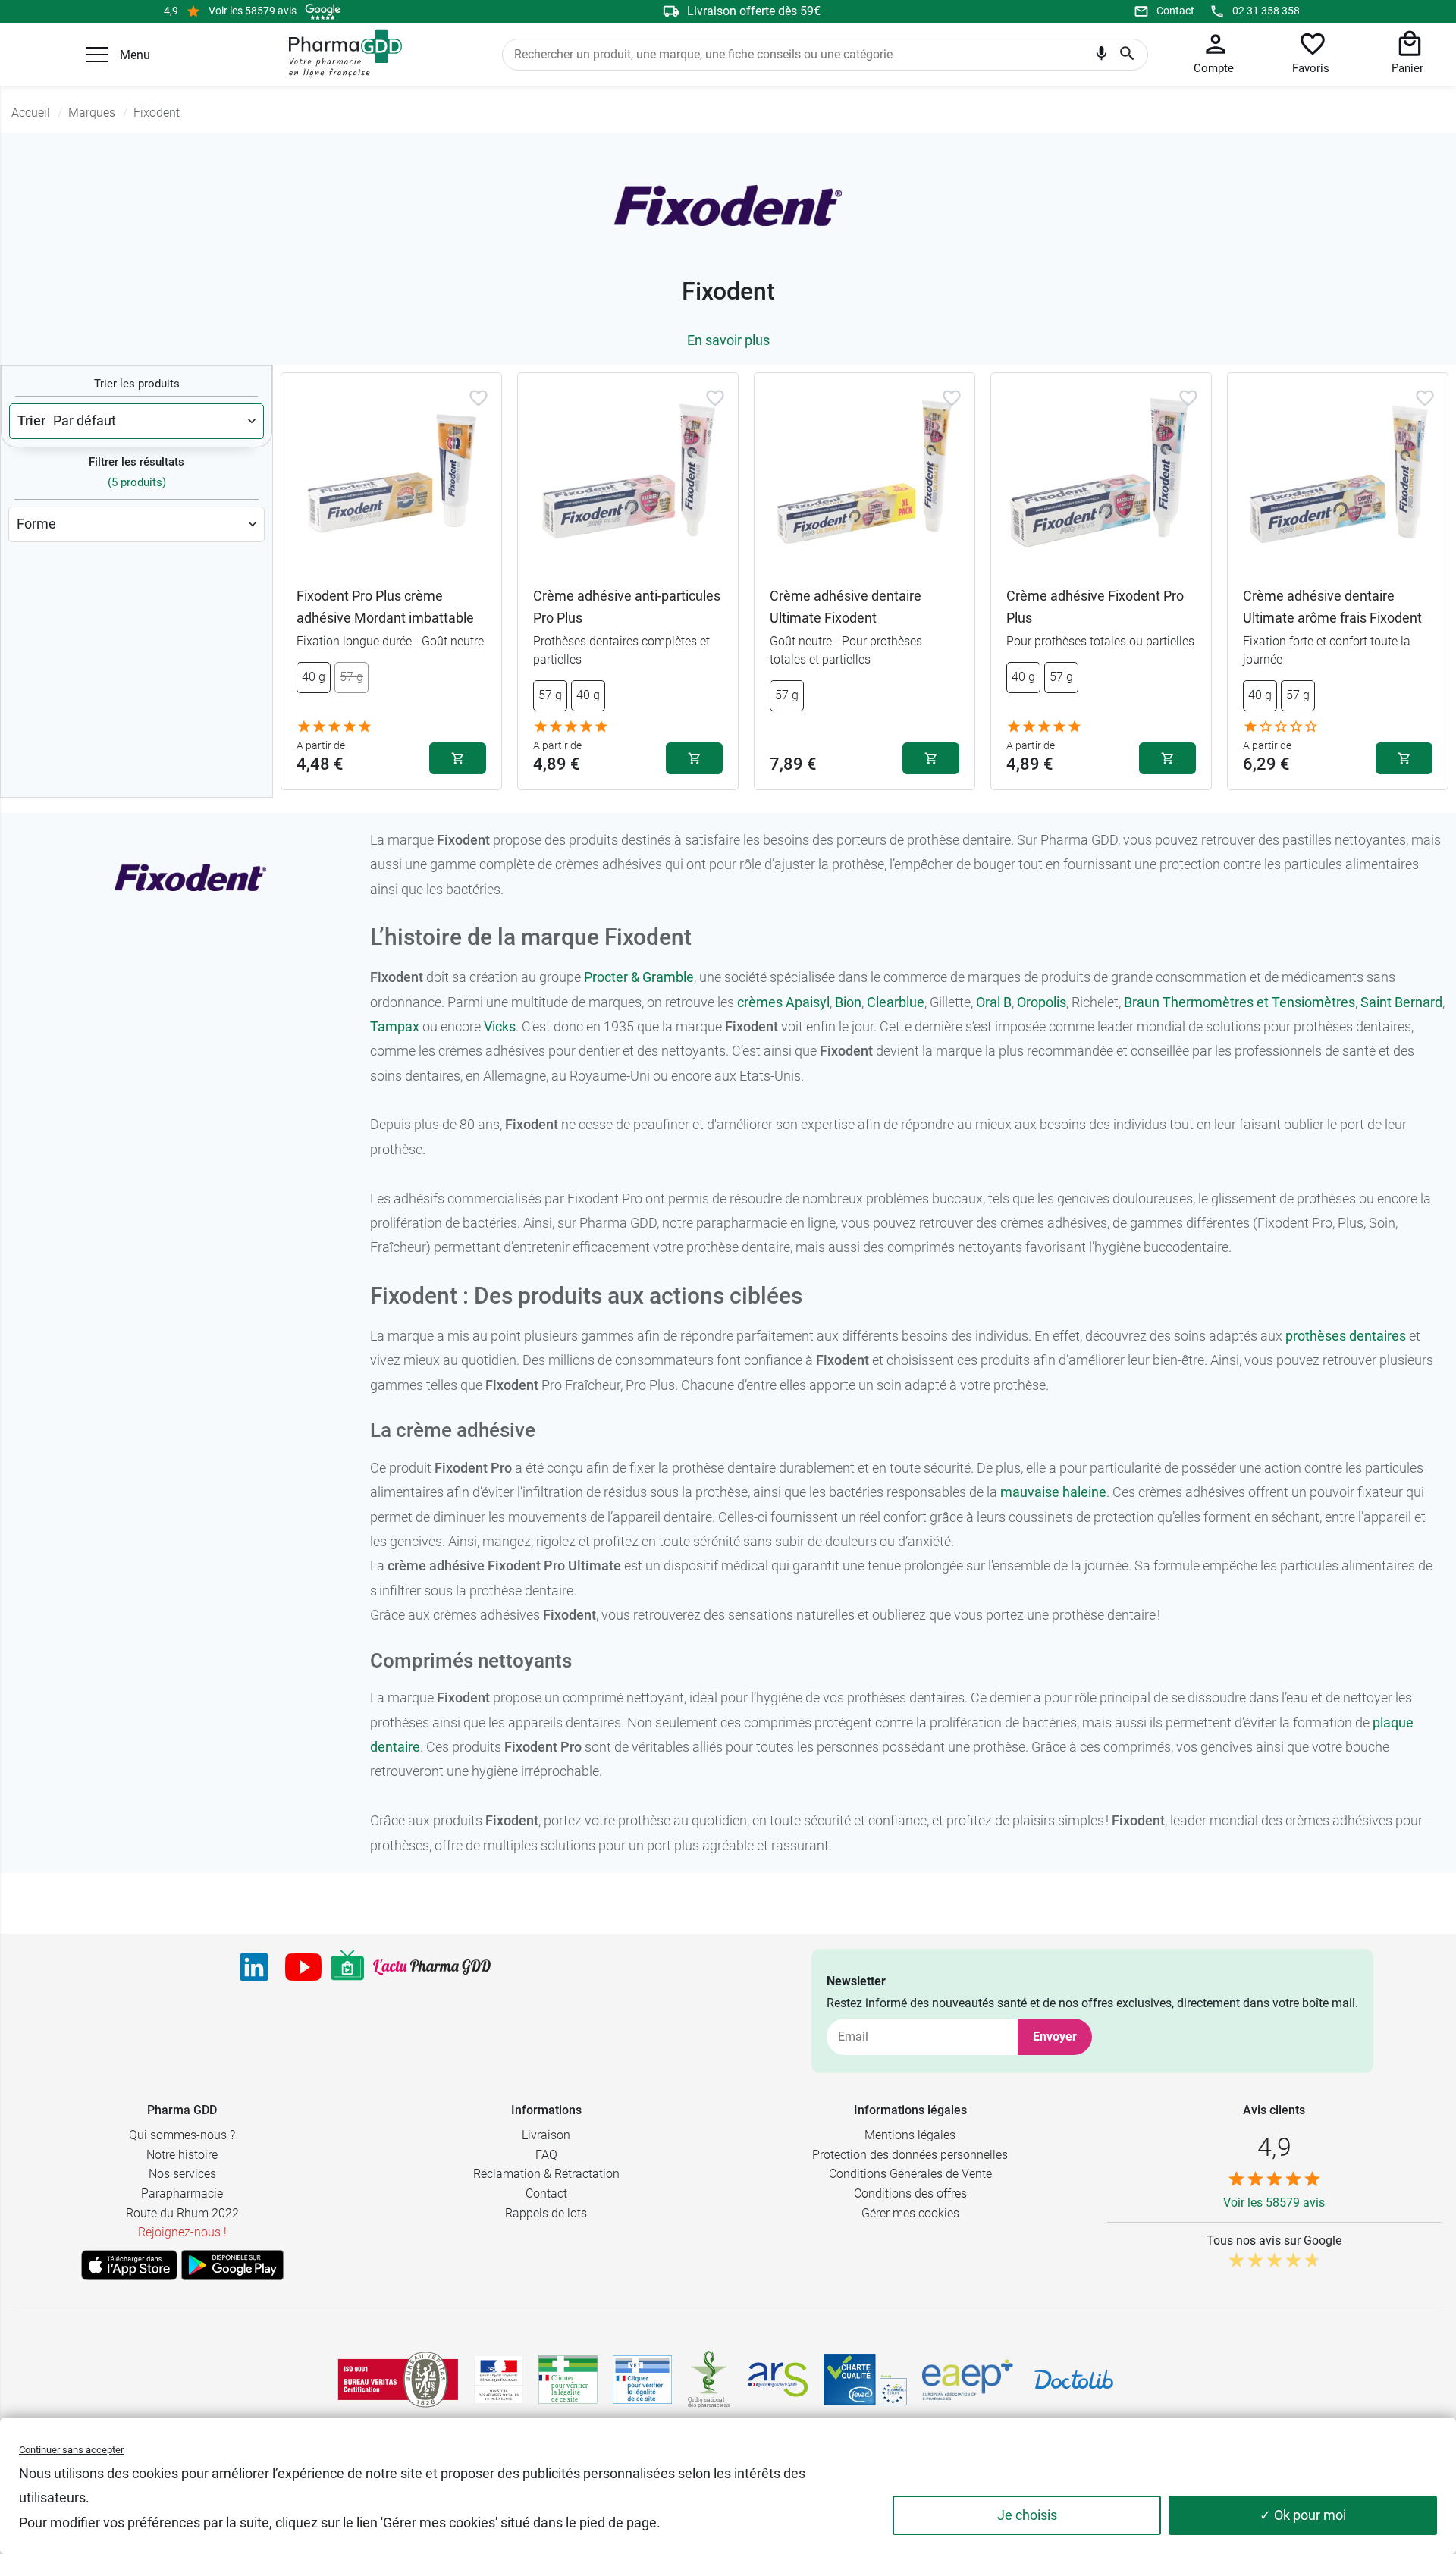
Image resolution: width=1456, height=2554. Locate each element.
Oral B (994, 1002)
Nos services (182, 2174)
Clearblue (896, 1002)
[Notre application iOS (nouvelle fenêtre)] (129, 2265)
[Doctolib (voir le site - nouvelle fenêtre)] (1074, 2380)
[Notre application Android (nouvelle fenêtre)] (232, 2265)
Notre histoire (182, 2155)
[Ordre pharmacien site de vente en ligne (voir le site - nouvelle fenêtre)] (568, 2380)
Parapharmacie (182, 2193)
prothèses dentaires (1346, 1336)
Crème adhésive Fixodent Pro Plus (1095, 607)
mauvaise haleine (1053, 1492)
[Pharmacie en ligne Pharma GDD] (340, 54)
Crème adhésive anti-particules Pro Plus (627, 607)
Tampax (395, 1026)
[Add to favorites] (479, 398)
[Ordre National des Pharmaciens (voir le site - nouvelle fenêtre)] (710, 2380)
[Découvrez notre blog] (432, 1967)
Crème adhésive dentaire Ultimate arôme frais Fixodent (1332, 607)
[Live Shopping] (347, 1967)
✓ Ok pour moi (1303, 2515)
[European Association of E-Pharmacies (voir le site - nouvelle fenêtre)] (968, 2380)
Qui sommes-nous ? (182, 2135)
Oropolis (1042, 1002)
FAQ (546, 2155)
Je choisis (1027, 2515)
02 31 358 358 (1266, 11)
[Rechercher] (1127, 55)
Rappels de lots (546, 2213)
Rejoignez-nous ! (182, 2232)
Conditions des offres (910, 2193)
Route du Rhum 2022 (182, 2213)
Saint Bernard (1401, 1002)
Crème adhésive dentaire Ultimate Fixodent (846, 607)
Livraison (546, 2135)
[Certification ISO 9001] (398, 2380)
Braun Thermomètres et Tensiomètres (1239, 1002)
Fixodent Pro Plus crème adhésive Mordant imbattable (385, 607)
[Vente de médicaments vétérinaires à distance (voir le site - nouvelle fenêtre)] (642, 2380)
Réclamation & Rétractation (546, 2174)
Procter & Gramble (639, 977)
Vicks (500, 1026)
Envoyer (1055, 2036)
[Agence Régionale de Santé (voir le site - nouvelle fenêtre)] (778, 2380)
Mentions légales (910, 2135)
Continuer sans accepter (71, 2450)
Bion (848, 1002)
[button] (97, 55)
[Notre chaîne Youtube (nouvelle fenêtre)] (303, 1967)
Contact (1175, 11)
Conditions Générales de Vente (910, 2174)
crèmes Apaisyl (783, 1002)
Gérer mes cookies (910, 2213)
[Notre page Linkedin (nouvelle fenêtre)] (254, 1967)
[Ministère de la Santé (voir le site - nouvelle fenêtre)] (499, 2380)
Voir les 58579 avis (253, 11)
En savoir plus (728, 340)
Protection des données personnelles (910, 2155)
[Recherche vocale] (1101, 57)
